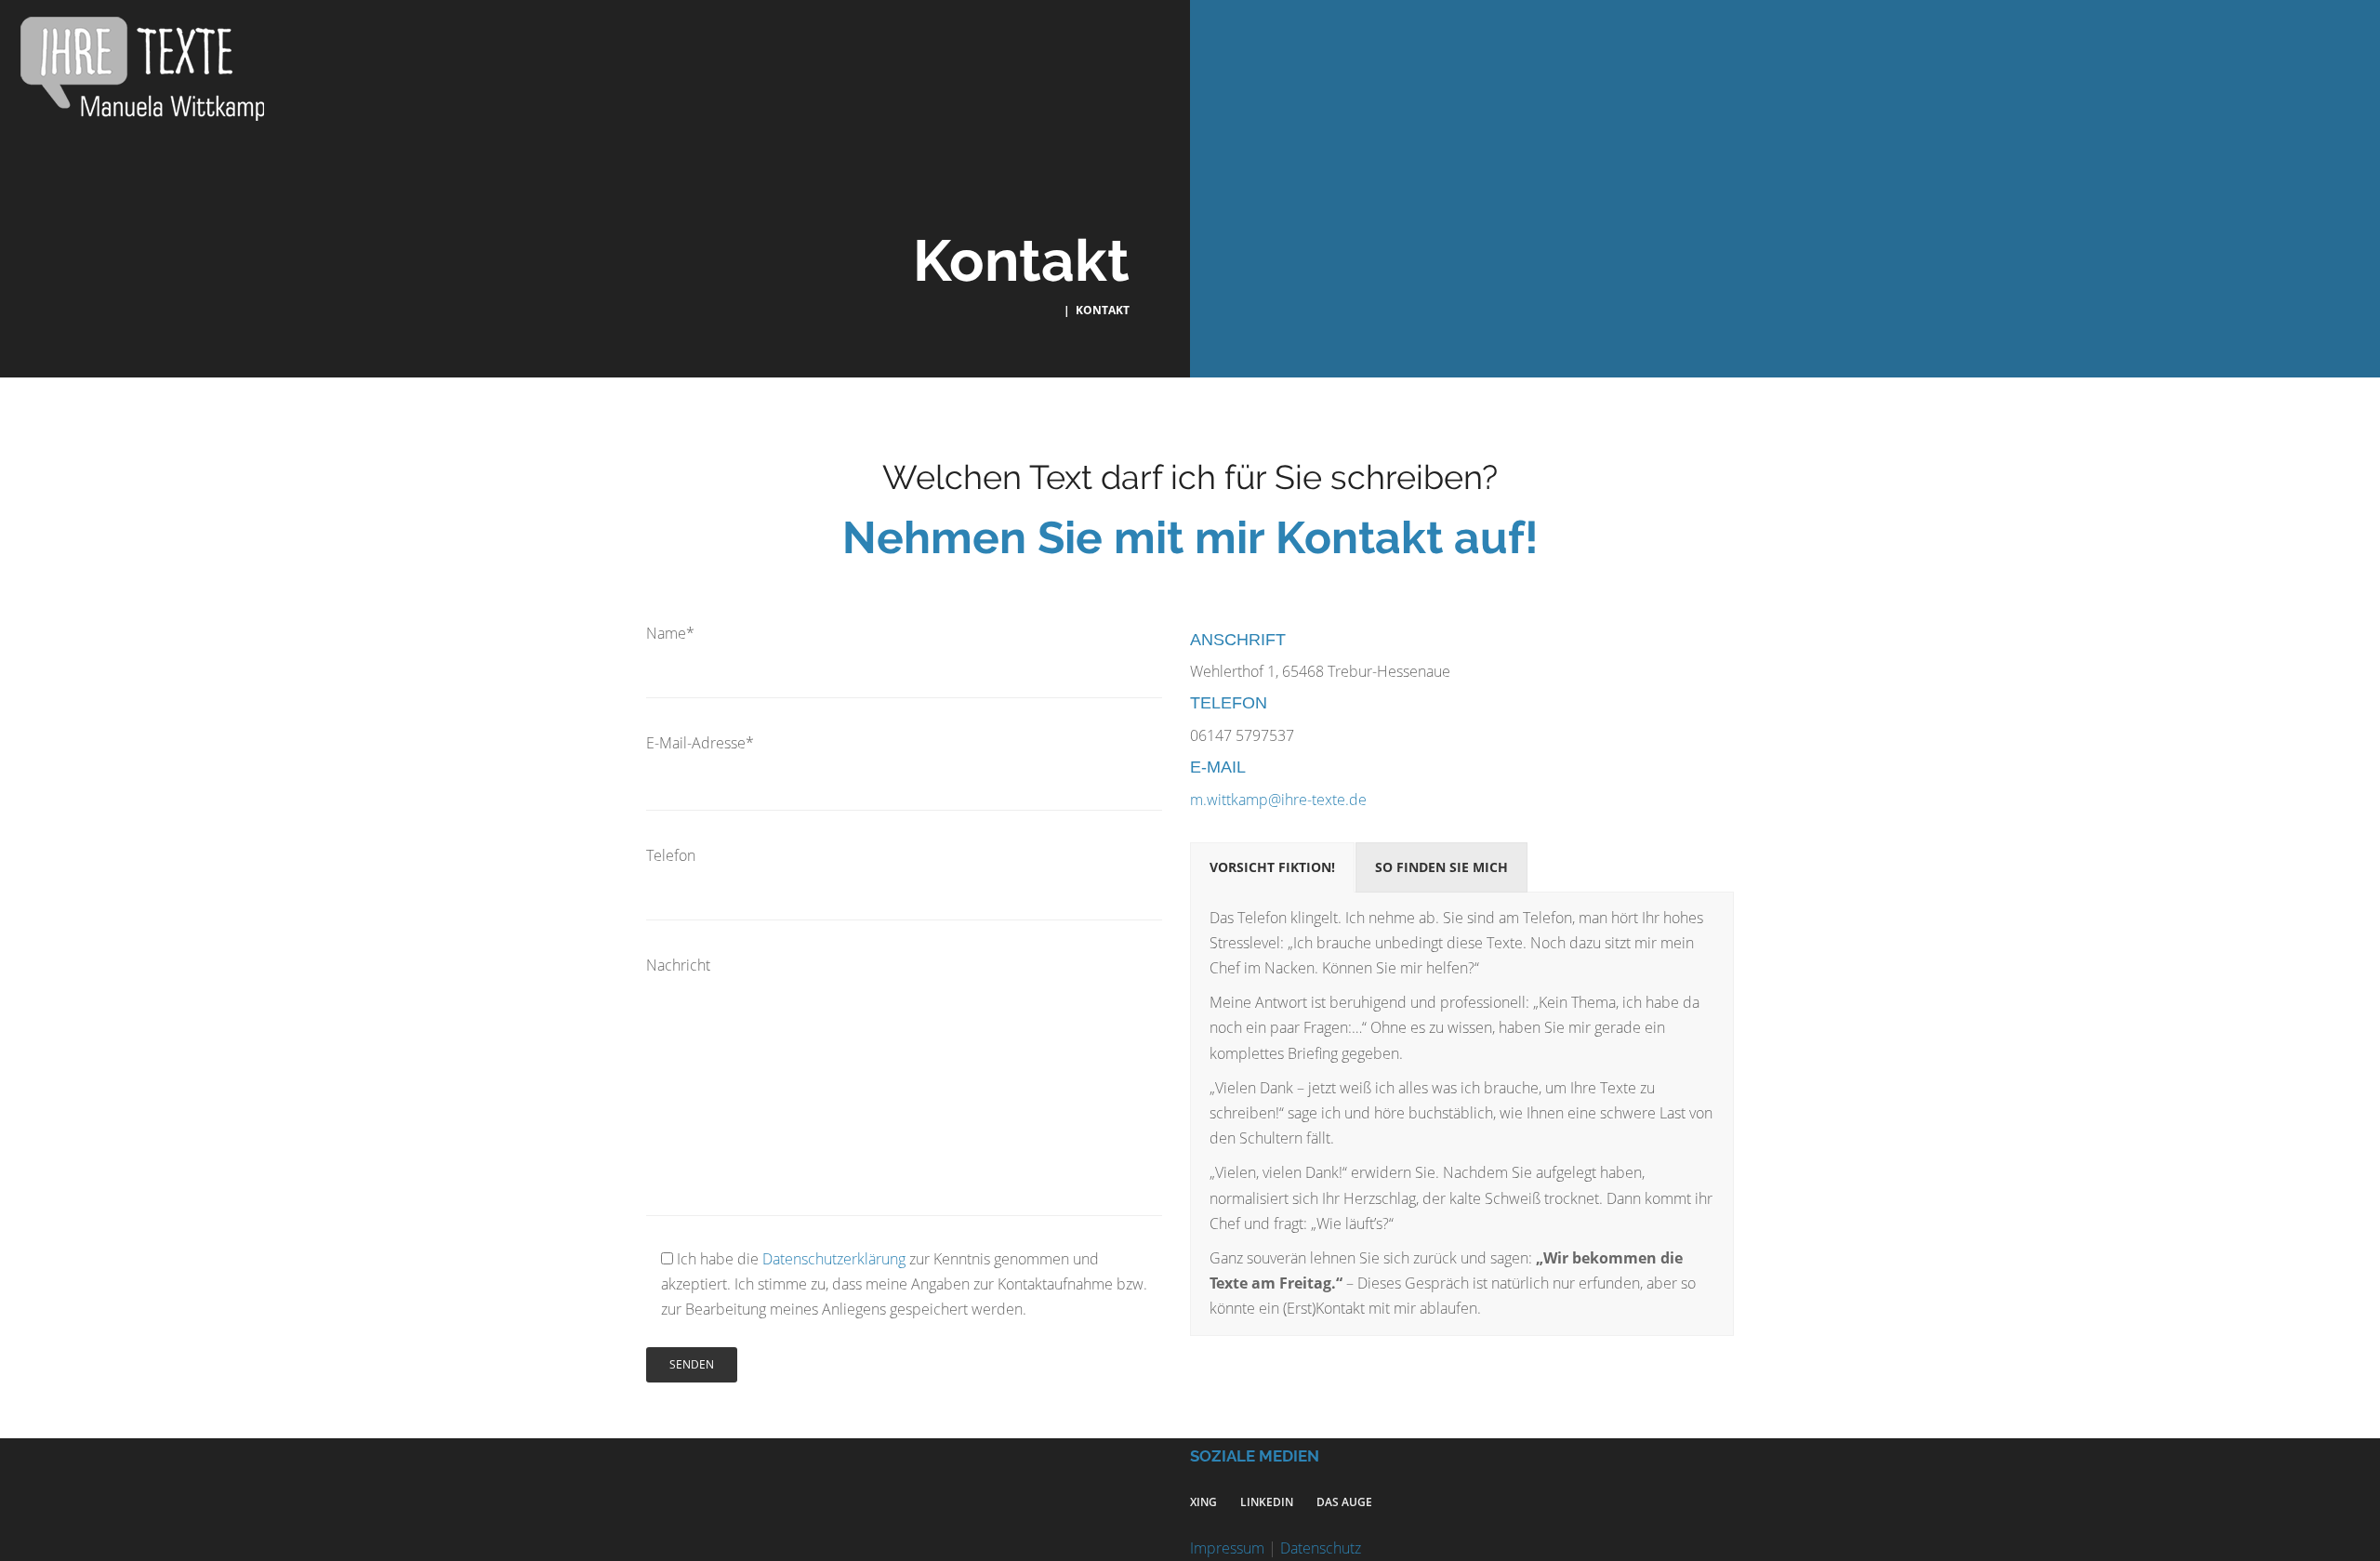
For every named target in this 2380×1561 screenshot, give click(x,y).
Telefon (671, 855)
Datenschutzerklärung (834, 1259)
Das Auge (1344, 1502)
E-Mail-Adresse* (700, 743)
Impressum (1227, 1548)
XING (1203, 1502)
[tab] (1272, 867)
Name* (670, 633)
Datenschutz (1321, 1548)
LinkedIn (1267, 1502)
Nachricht (678, 965)
